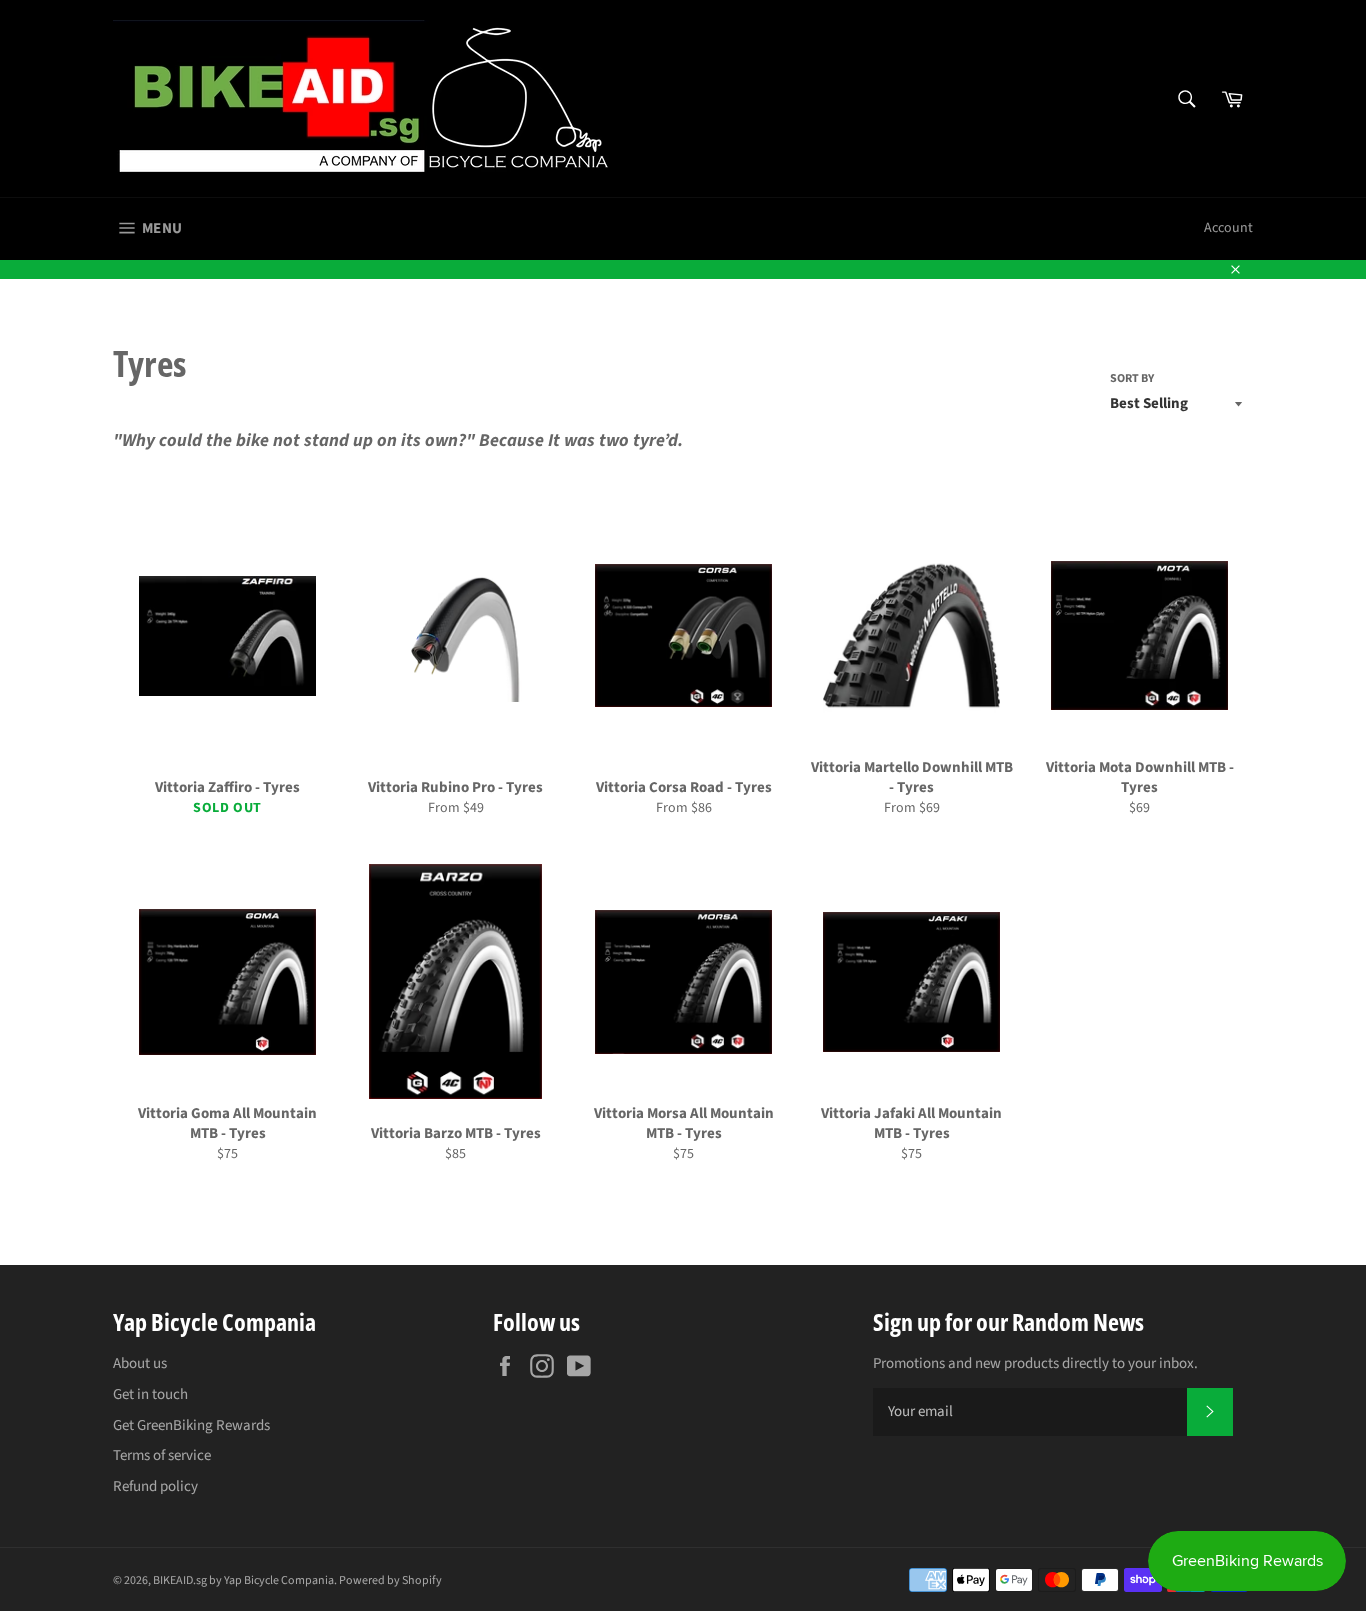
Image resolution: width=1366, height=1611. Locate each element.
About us (140, 1363)
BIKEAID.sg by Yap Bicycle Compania (243, 1580)
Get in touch (150, 1394)
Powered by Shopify (390, 1580)
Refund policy (155, 1486)
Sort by (1132, 379)
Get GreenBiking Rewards (191, 1425)
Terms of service (162, 1455)
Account (1228, 228)
